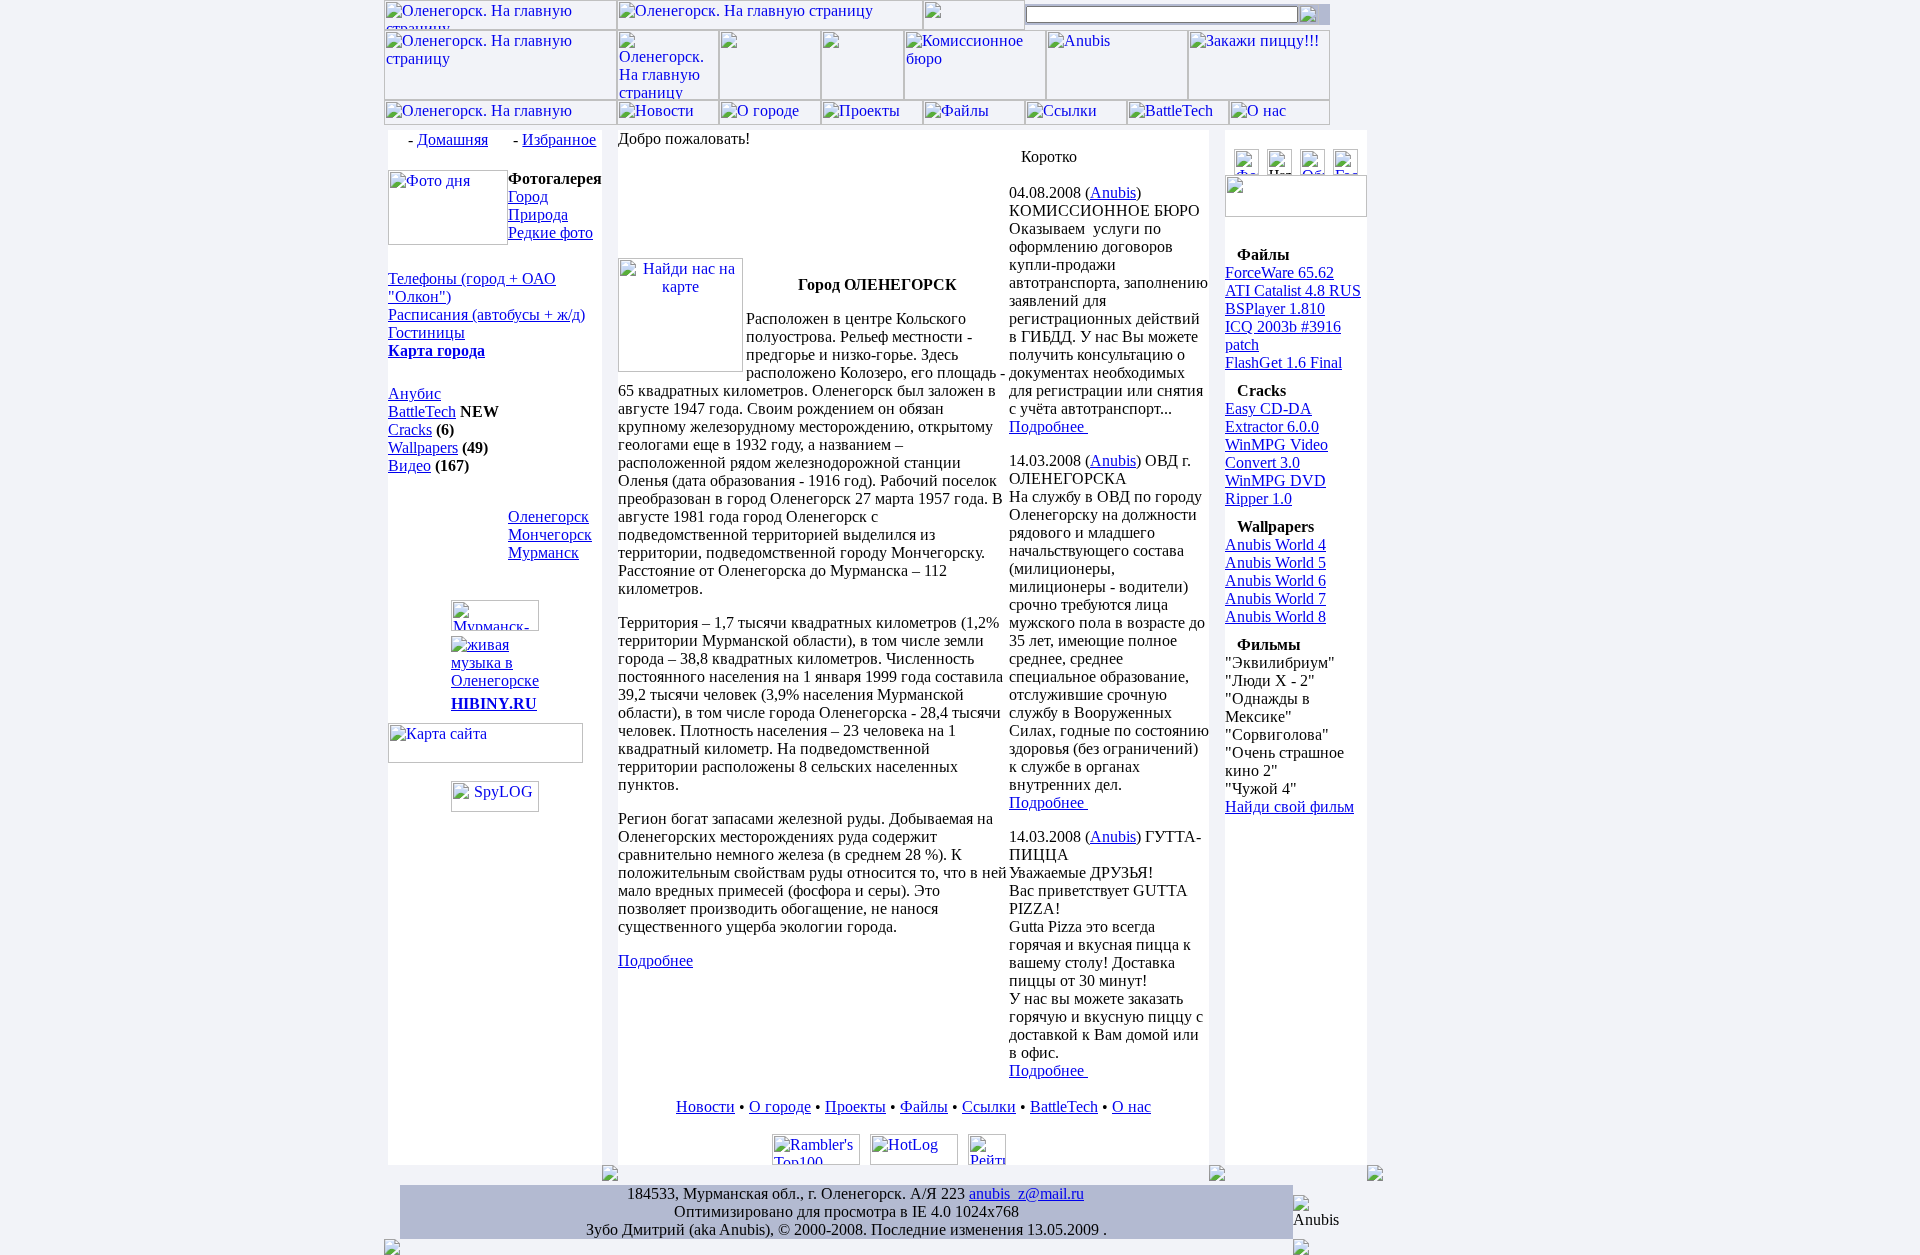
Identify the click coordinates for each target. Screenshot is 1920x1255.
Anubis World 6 (1275, 580)
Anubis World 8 (1275, 616)
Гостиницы (426, 332)
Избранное (559, 139)
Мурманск (543, 552)
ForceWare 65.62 (1279, 272)
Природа (538, 214)
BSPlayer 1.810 (1275, 308)
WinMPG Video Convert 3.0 (1276, 453)
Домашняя (452, 139)
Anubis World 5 (1275, 562)
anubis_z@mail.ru (1026, 1193)
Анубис (414, 393)
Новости (705, 1106)
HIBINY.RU (494, 703)
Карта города (436, 350)
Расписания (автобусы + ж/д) (486, 314)
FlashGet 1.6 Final (1283, 362)
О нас (1131, 1106)
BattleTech (422, 411)
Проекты (855, 1106)
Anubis (1113, 192)
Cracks (410, 429)
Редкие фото (550, 232)
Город (528, 196)
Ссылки (989, 1106)
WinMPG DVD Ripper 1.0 (1275, 489)
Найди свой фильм (1289, 806)
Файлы (924, 1106)
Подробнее (1048, 426)
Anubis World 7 (1275, 598)
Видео (409, 465)
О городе (780, 1106)
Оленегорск (548, 516)
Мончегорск (550, 534)
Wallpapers (423, 447)
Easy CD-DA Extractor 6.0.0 (1272, 417)
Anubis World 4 (1275, 544)
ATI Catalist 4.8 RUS (1293, 290)
